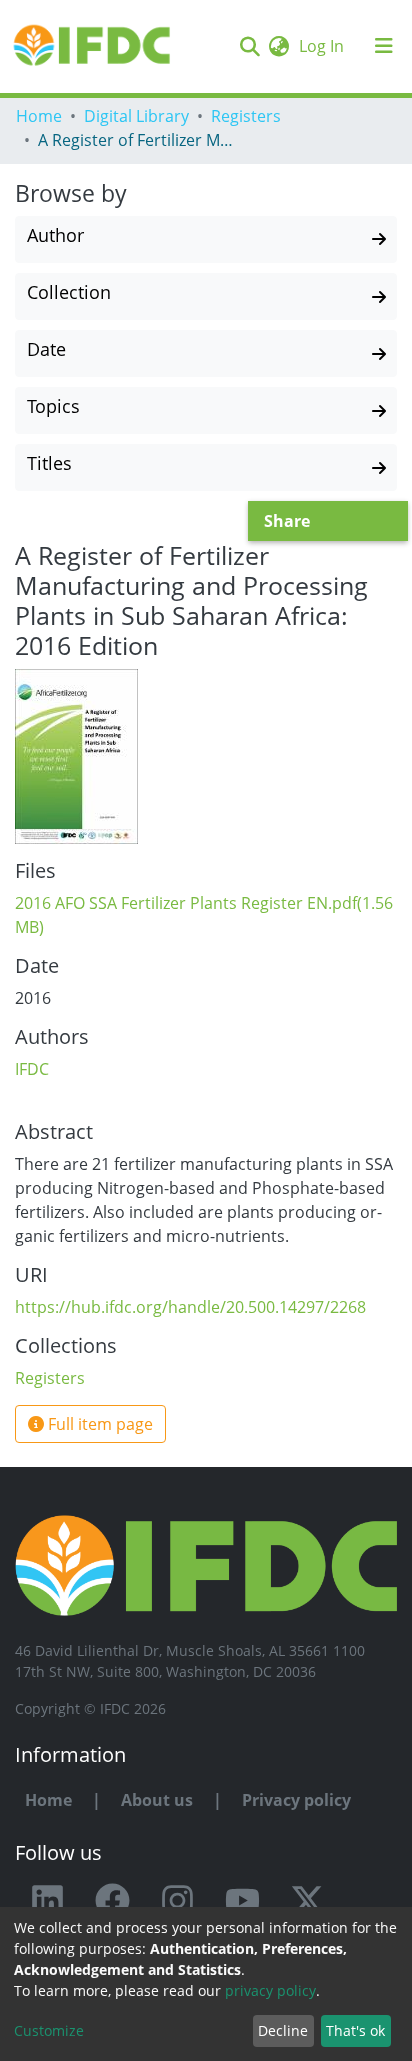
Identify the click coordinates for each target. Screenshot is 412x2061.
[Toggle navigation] (384, 46)
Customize (49, 2030)
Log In (323, 46)
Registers (246, 116)
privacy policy (270, 1990)
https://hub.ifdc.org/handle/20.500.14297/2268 (190, 1307)
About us (157, 1800)
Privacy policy (296, 1800)
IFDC (32, 1069)
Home (39, 116)
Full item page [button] (98, 1424)
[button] (278, 46)
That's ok (355, 2030)
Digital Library (136, 116)
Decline (283, 2030)
